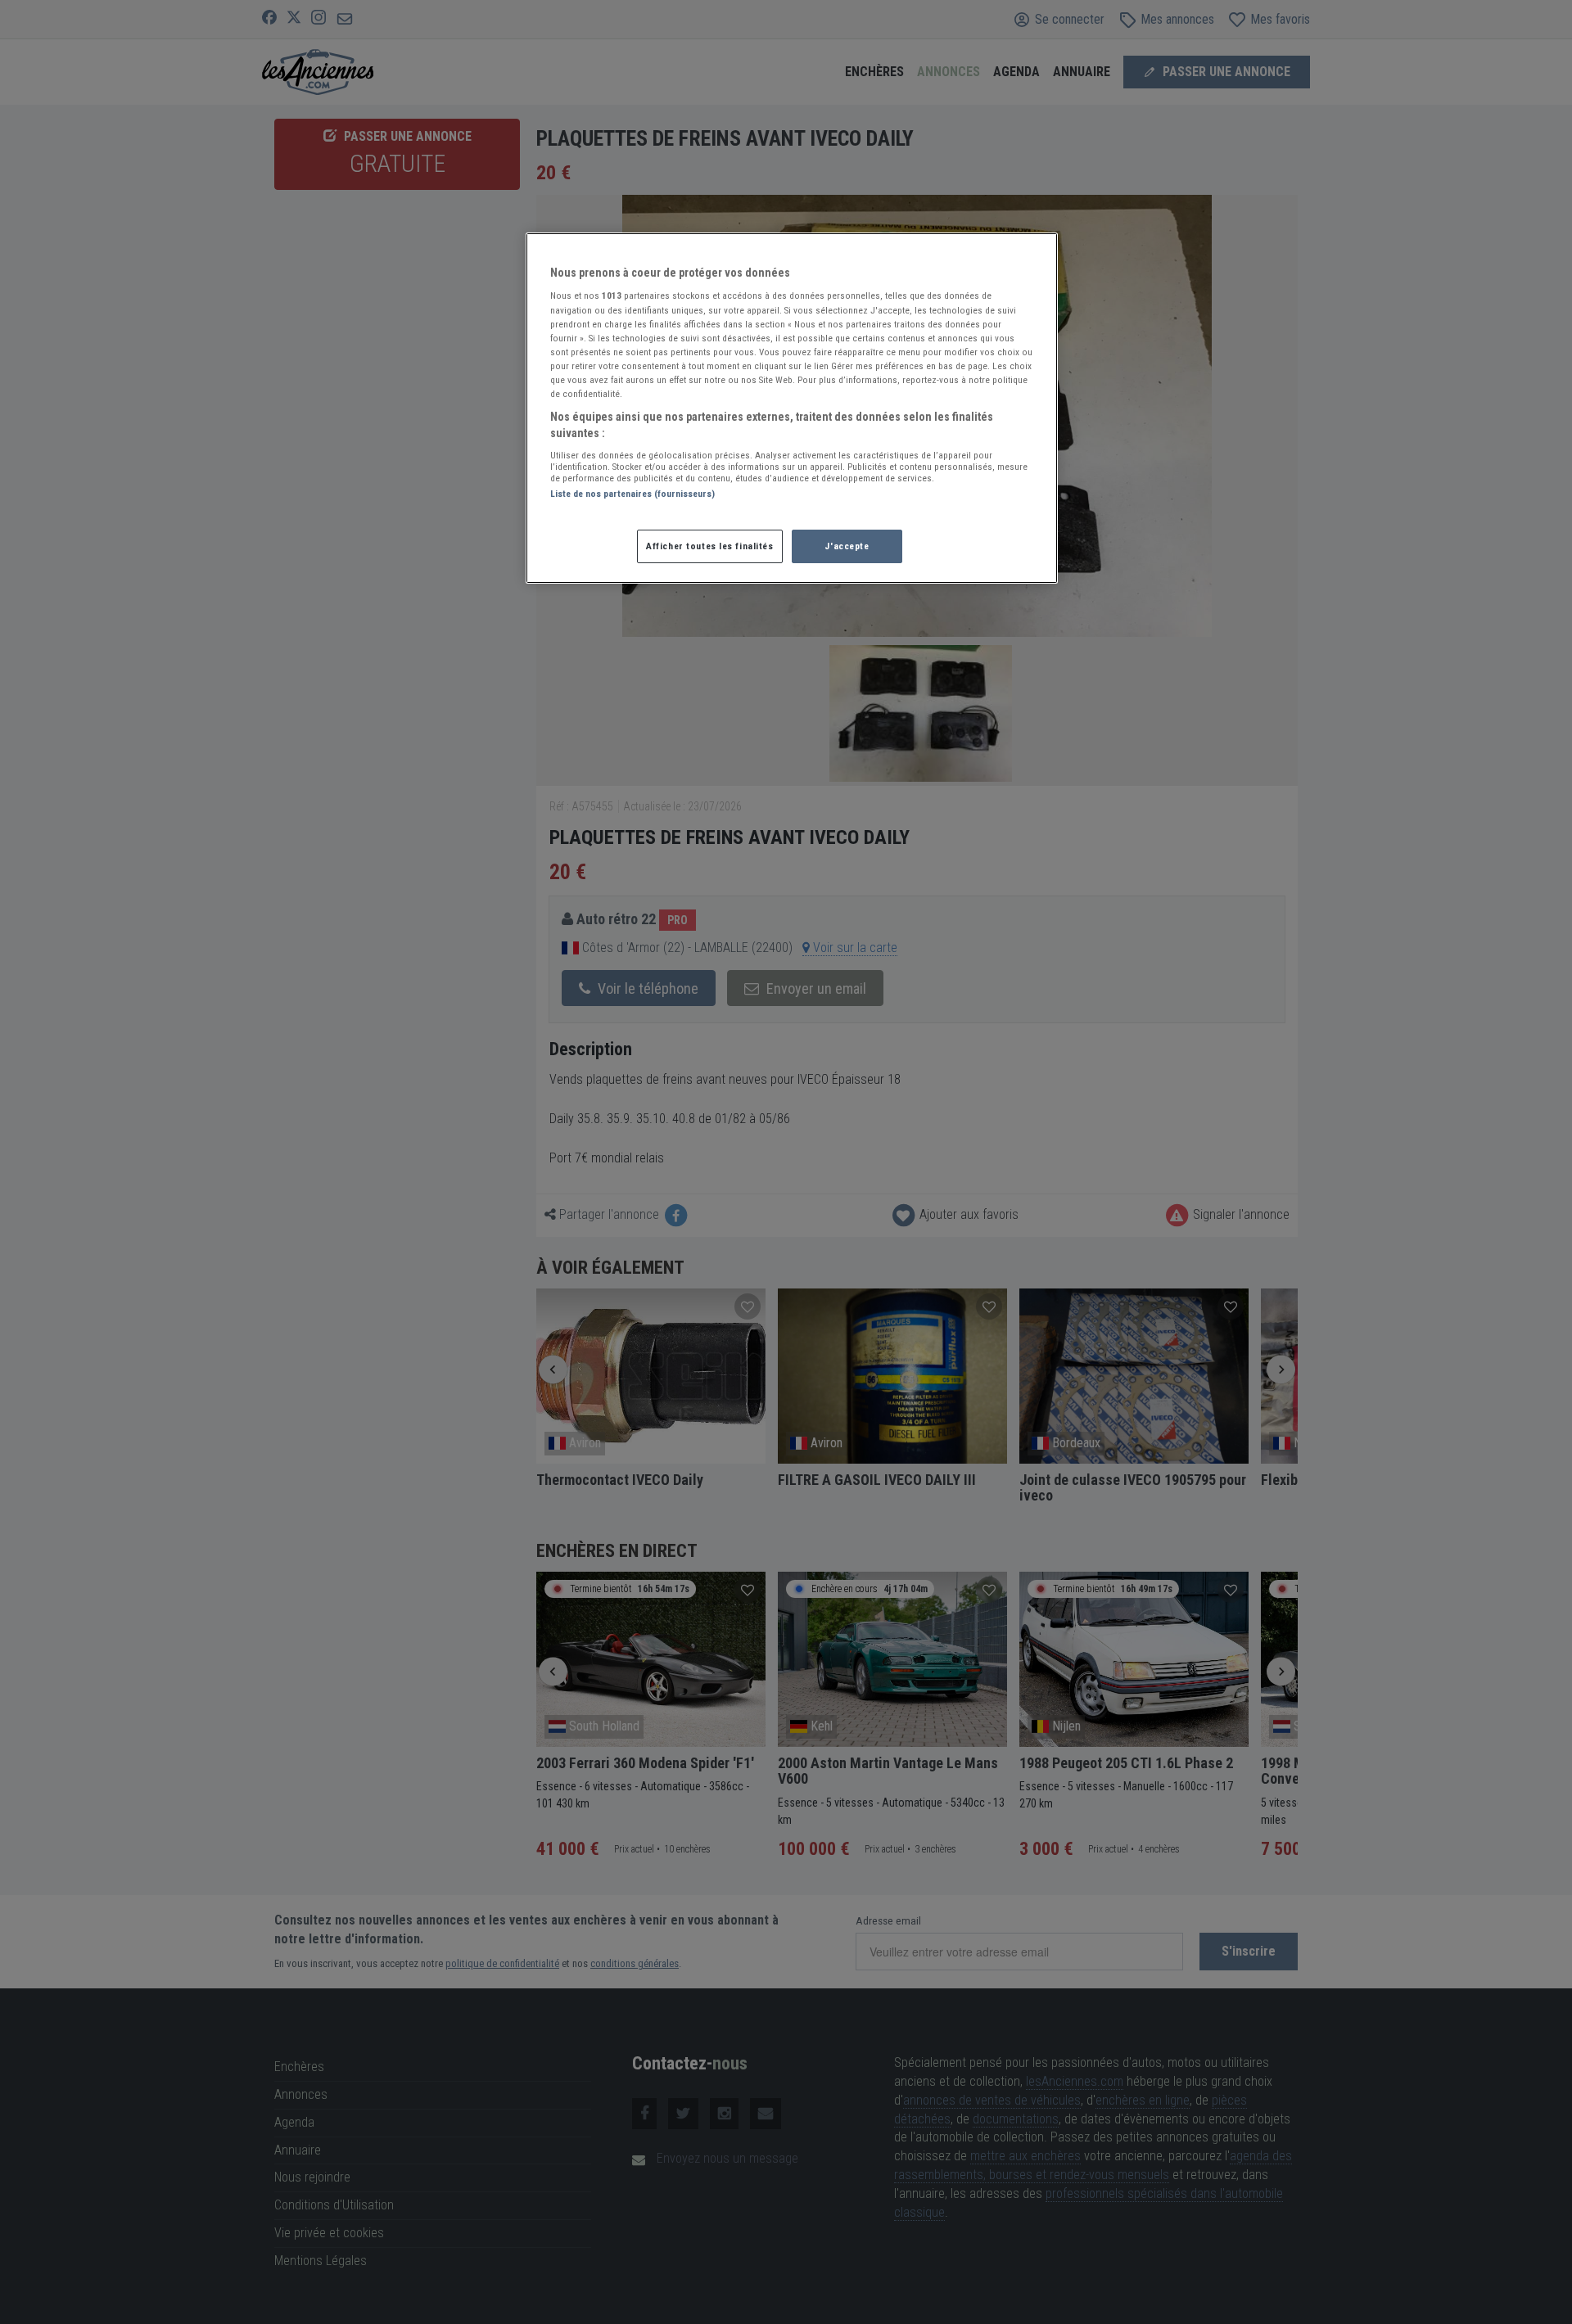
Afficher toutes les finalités (710, 546)
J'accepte (847, 546)
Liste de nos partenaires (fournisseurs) (632, 494)
